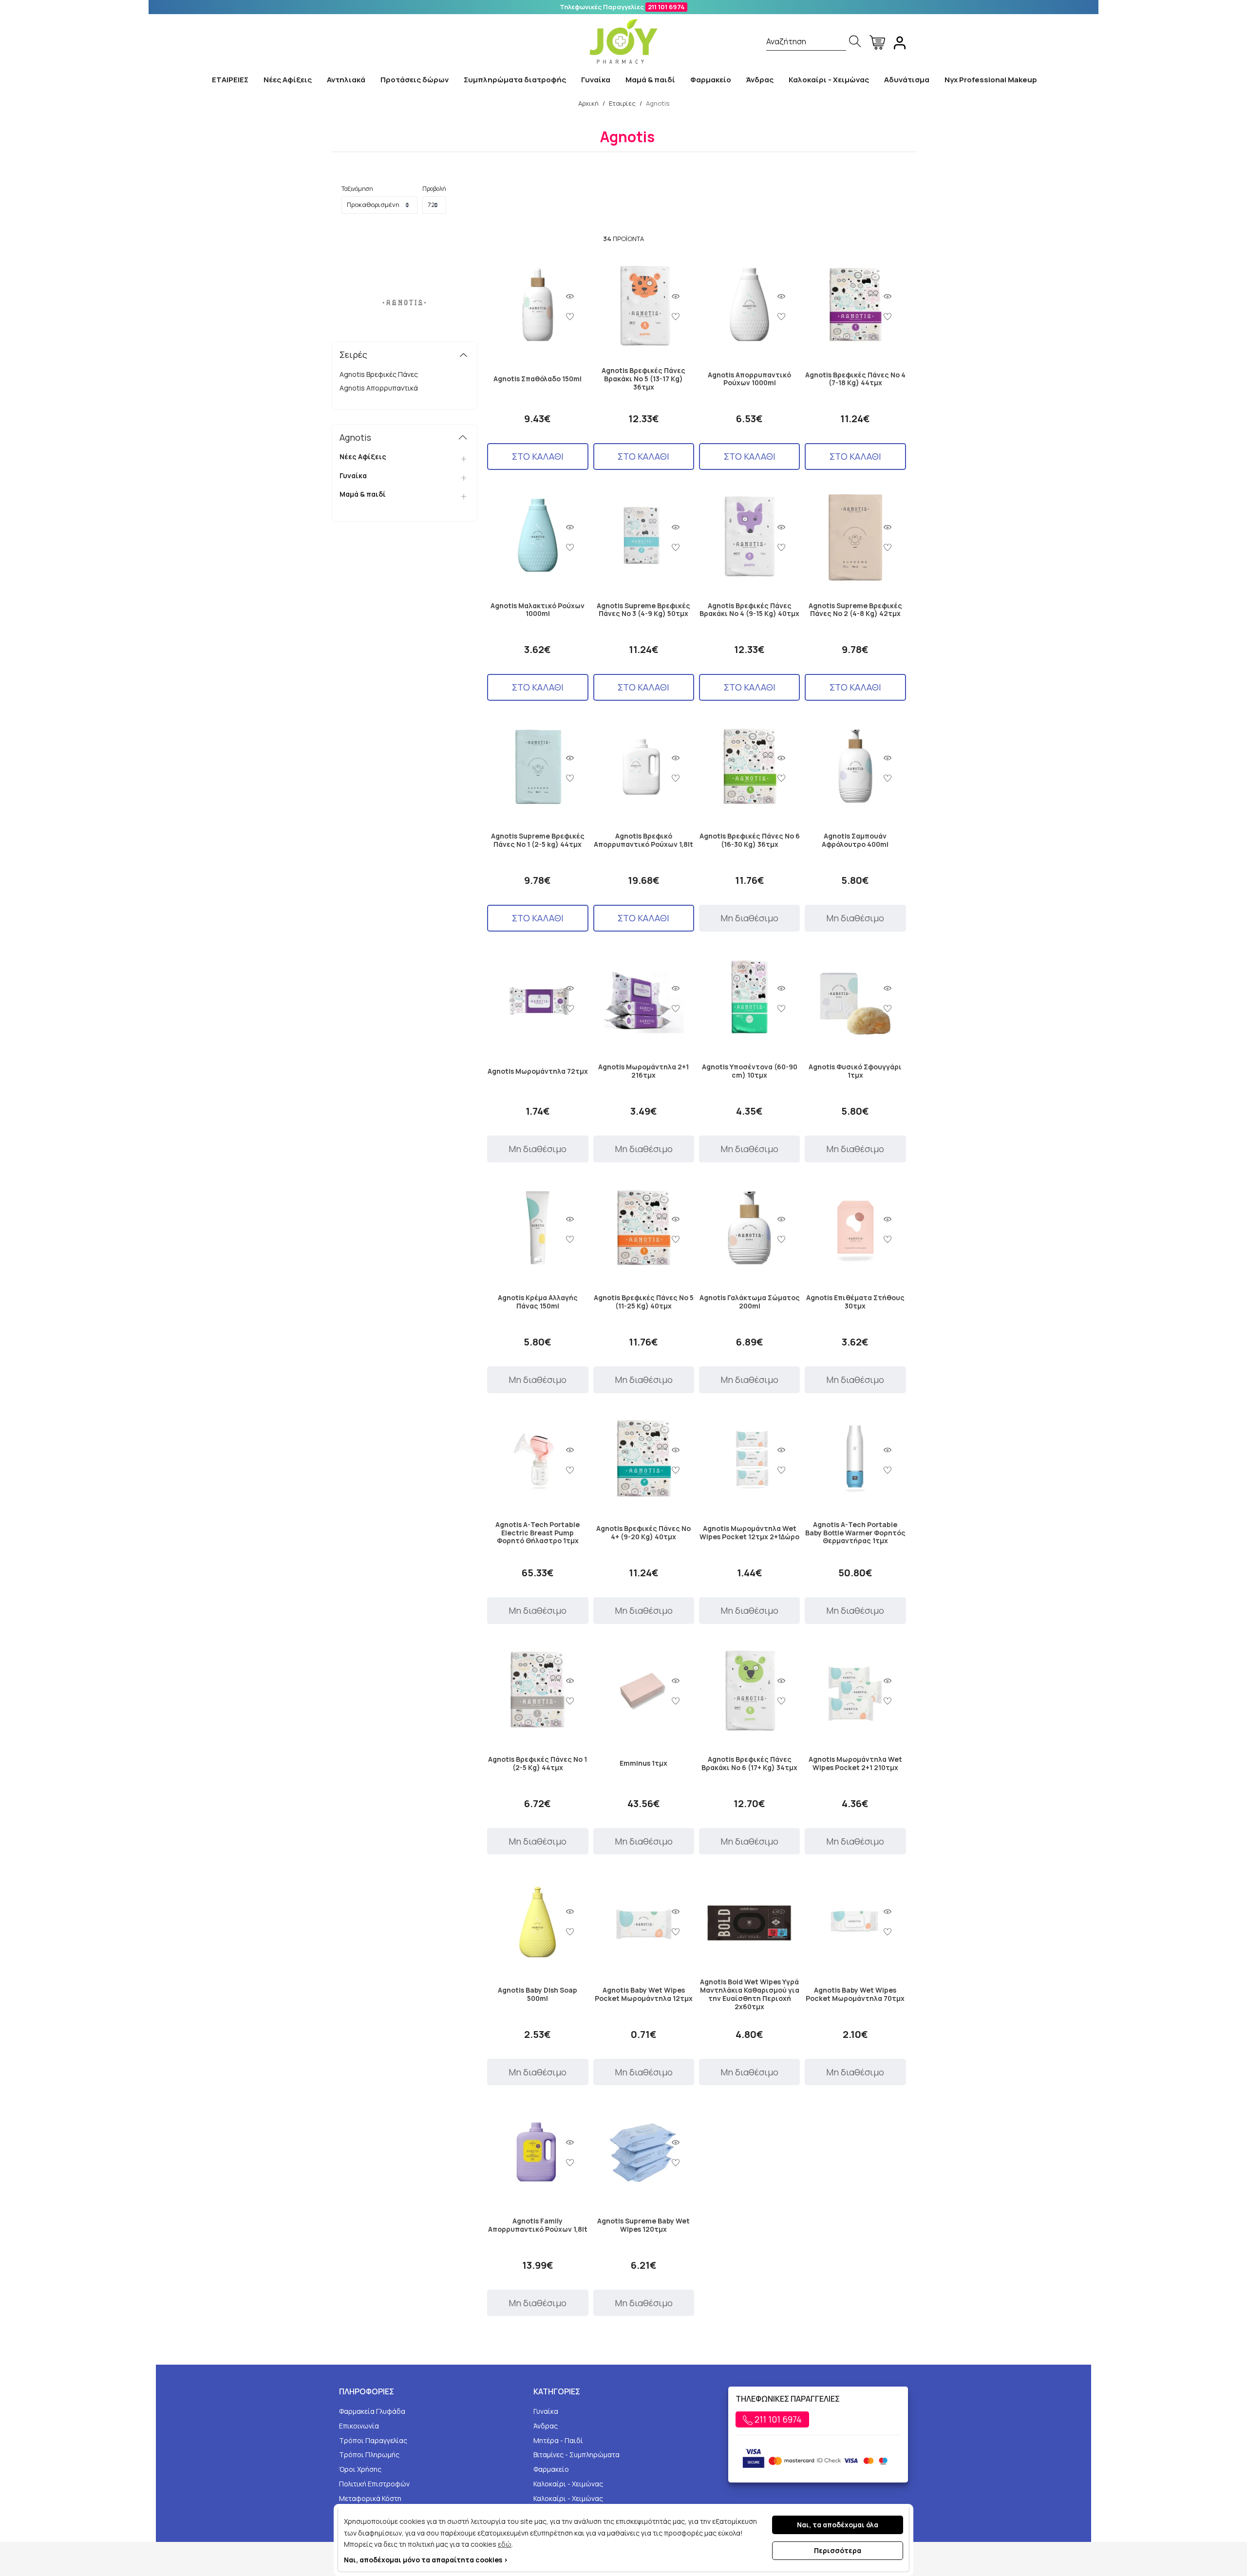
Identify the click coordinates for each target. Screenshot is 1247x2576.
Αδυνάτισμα (907, 80)
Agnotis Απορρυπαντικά (379, 388)
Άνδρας (760, 80)
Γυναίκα (596, 80)
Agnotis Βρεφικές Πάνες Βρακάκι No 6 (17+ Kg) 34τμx (749, 1764)
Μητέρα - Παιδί (558, 2440)
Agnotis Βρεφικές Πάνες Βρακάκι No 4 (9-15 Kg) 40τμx (749, 610)
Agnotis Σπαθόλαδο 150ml (538, 379)
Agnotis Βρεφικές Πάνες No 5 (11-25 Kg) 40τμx (644, 1302)
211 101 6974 (666, 7)
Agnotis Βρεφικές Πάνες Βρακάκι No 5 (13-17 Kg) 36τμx (643, 379)
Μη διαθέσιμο (749, 918)
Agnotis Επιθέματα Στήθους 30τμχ (855, 1302)
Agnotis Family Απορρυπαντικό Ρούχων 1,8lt (538, 2225)
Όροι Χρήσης (360, 2469)
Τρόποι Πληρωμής (369, 2455)
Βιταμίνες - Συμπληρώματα (576, 2455)
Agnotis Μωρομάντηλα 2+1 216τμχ (643, 1071)
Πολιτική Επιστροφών (374, 2484)
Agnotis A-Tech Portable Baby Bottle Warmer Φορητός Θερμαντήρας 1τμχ (855, 1533)
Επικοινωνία (359, 2426)
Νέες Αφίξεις (288, 80)
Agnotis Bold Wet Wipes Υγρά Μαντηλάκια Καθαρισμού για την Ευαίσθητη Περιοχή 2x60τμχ (750, 1994)
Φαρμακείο (711, 80)
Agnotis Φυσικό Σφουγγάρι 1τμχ (855, 1071)
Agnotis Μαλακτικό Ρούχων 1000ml (538, 610)
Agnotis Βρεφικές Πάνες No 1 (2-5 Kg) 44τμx (538, 1764)
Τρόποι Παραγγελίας (373, 2440)
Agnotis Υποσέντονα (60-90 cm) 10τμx (750, 1071)
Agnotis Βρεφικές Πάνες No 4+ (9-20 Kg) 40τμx (643, 1533)
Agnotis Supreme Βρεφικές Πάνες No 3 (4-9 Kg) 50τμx (643, 610)
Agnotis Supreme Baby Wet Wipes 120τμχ (643, 2225)
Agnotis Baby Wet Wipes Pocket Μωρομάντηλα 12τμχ (644, 1995)
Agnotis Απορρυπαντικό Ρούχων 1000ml (749, 379)
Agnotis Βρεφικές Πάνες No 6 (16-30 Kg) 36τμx (750, 840)
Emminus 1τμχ (643, 1764)
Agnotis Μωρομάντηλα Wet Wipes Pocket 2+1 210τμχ (855, 1764)
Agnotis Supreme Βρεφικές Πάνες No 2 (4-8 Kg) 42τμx (855, 610)
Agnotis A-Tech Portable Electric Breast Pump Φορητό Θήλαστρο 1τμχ (538, 1533)
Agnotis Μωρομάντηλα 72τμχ (538, 1072)
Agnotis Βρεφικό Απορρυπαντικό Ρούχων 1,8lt (643, 840)
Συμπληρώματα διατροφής (515, 80)
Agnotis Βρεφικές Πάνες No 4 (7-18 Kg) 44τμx (855, 379)
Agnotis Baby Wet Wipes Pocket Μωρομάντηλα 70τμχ (855, 1995)
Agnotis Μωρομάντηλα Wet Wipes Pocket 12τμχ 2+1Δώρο (749, 1533)
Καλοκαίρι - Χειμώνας (829, 80)
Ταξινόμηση (357, 189)
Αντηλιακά (346, 80)
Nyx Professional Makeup (991, 80)
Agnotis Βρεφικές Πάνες (379, 374)
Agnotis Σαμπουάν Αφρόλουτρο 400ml (855, 840)
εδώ (505, 2544)
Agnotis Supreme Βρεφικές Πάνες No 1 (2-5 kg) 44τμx (538, 840)
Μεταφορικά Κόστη (370, 2498)
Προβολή (434, 189)
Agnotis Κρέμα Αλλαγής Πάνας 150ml (538, 1302)
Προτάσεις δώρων (415, 80)
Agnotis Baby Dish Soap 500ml (538, 1995)
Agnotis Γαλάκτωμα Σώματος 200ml (750, 1302)
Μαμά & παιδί (650, 80)
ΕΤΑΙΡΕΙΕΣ (230, 80)
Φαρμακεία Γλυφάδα (372, 2411)
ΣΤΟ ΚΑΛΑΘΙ (538, 456)
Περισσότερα (838, 2550)
